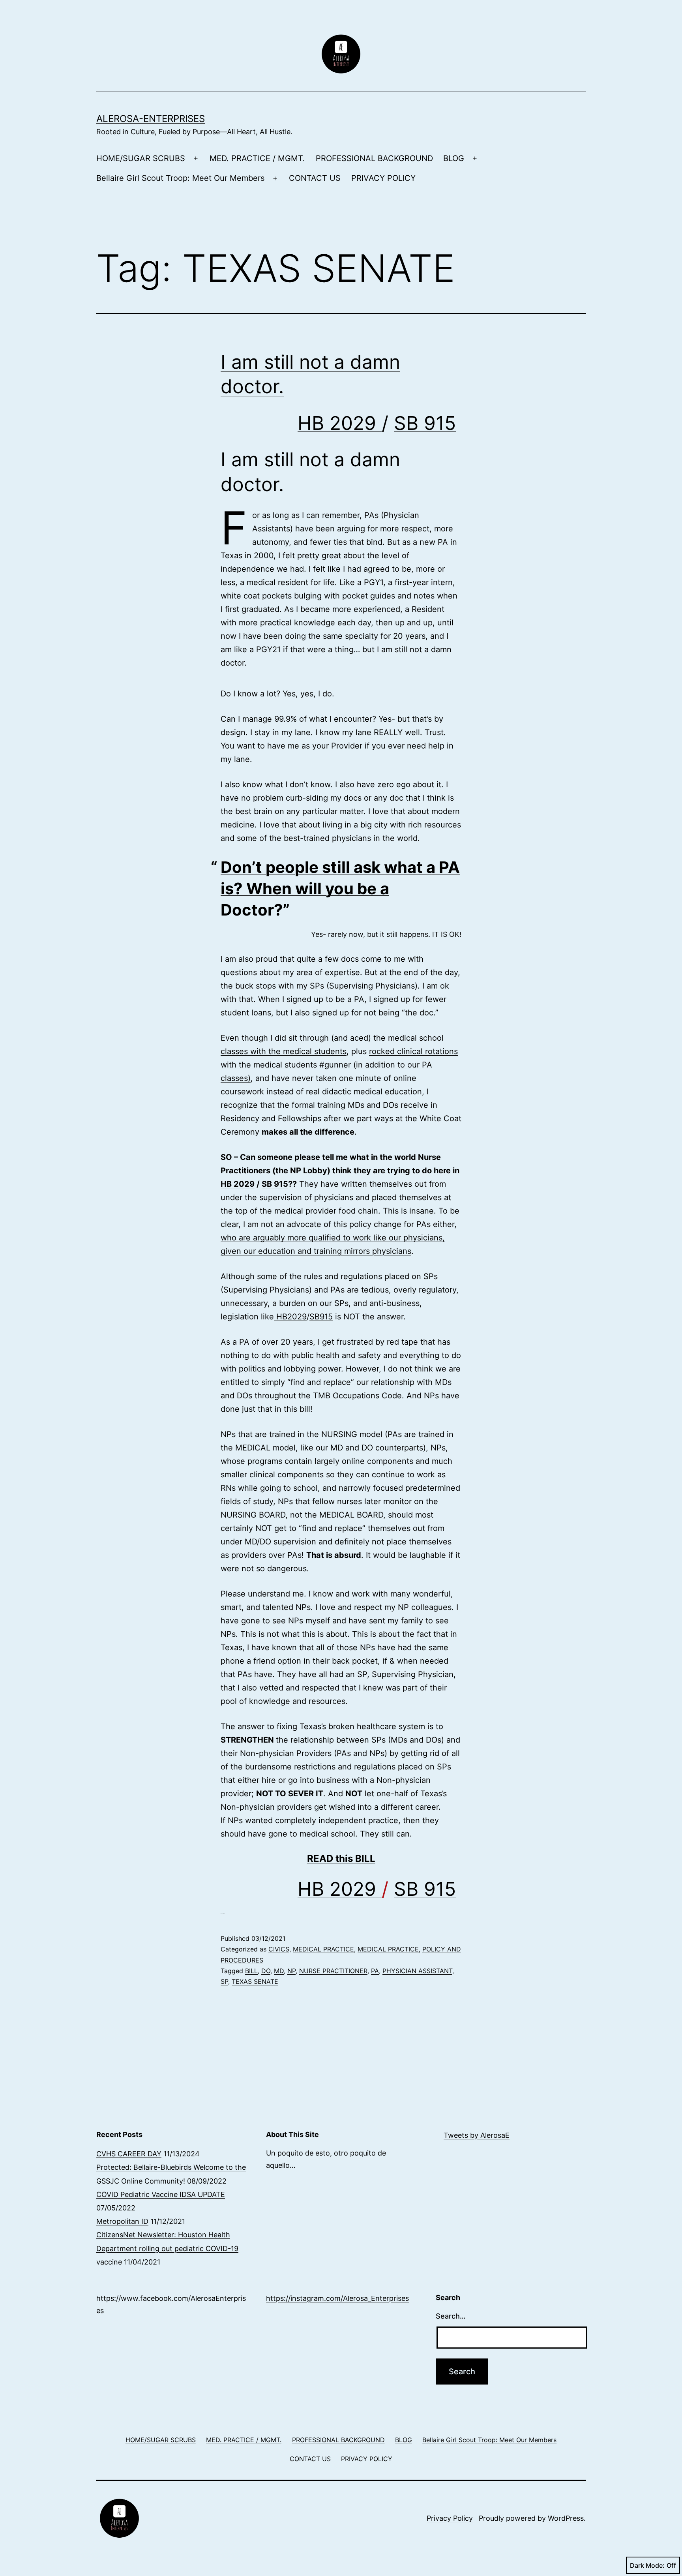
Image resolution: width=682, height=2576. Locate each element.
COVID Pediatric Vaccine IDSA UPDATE (161, 2194)
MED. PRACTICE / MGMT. (257, 158)
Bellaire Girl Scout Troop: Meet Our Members (180, 178)
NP (291, 1971)
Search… (451, 2316)
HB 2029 (340, 423)
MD (279, 1971)
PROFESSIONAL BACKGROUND (374, 158)
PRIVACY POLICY (383, 178)
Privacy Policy (450, 2518)
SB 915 (425, 423)
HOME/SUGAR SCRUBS (141, 158)
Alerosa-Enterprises (151, 119)
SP (224, 1981)
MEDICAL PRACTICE (323, 1949)
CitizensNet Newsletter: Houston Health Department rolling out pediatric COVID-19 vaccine (167, 2248)
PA (375, 1971)
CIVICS (279, 1949)
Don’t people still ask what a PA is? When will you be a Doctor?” (340, 888)
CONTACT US (315, 178)
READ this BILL (341, 1858)
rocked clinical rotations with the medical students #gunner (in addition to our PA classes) (339, 1065)
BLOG (454, 158)
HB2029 (290, 1317)
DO (266, 1971)
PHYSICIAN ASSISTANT (417, 1971)
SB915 (321, 1317)
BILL (251, 1971)
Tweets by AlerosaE (477, 2135)
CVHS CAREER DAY (129, 2154)
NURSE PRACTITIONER (333, 1971)
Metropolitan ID (122, 2221)
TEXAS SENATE (255, 1981)
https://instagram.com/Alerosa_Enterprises (337, 2298)
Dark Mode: (647, 2565)
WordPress (566, 2518)
